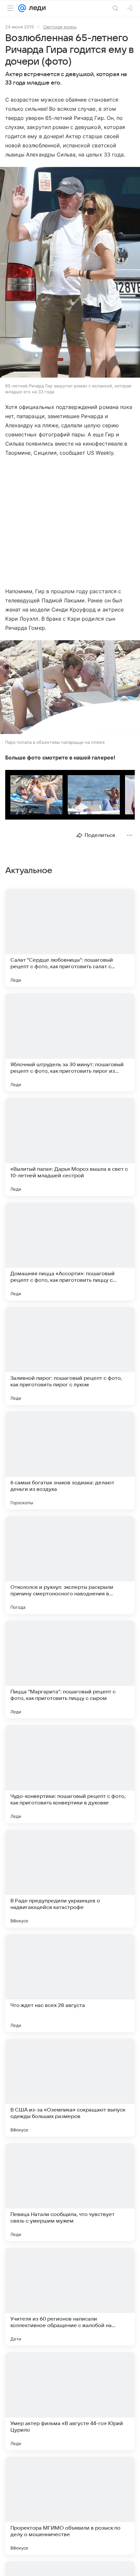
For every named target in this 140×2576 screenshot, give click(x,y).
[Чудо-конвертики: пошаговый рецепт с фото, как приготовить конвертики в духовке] (70, 1774)
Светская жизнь (60, 27)
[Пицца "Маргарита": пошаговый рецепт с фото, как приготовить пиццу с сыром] (70, 1670)
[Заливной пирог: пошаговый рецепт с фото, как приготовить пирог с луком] (70, 1356)
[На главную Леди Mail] (36, 8)
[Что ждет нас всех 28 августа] (70, 1983)
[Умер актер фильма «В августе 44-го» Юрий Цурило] (70, 2401)
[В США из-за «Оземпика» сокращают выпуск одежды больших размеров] (70, 2088)
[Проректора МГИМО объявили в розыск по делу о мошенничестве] (70, 2506)
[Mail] (22, 8)
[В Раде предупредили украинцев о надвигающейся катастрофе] (70, 1879)
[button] (70, 273)
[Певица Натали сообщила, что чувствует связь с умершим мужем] (70, 2192)
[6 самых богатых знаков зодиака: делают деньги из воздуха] (70, 1460)
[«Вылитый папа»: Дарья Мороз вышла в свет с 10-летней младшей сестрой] (70, 1147)
